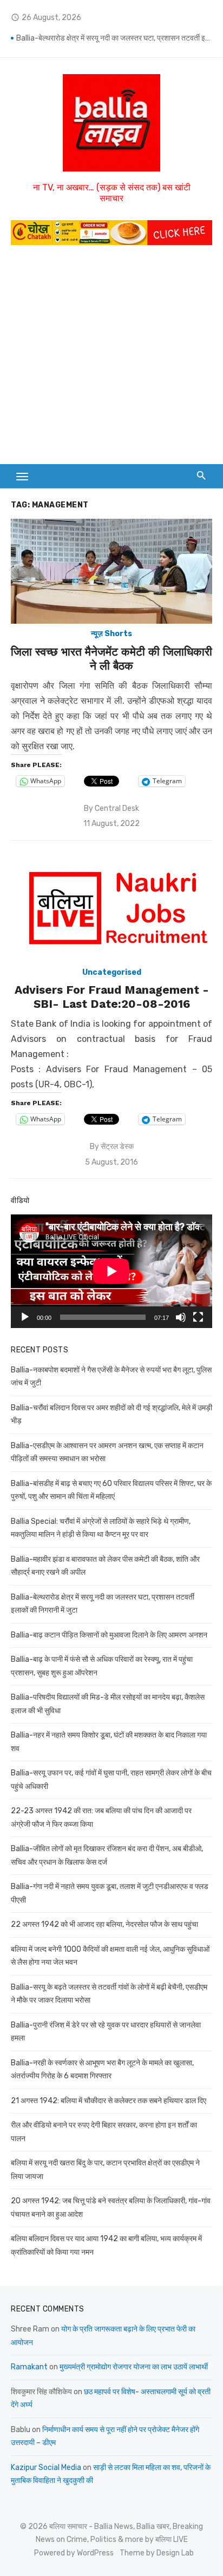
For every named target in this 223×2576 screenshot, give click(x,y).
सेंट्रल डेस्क (117, 1147)
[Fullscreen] (198, 1317)
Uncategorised (112, 972)
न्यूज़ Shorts (111, 634)
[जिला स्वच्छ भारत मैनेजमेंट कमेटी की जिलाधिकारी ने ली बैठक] (111, 572)
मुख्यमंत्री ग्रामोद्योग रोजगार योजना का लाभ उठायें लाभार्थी (134, 2367)
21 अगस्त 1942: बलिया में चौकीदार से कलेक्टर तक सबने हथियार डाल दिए (109, 2101)
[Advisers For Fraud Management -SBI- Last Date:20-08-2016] (111, 910)
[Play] (25, 1317)
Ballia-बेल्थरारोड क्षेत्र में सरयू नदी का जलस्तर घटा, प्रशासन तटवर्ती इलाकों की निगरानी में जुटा (114, 38)
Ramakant (29, 2367)
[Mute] (181, 1317)
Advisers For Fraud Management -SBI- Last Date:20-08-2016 (112, 997)
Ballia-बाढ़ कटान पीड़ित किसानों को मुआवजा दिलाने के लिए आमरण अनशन (109, 1635)
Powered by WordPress (74, 2553)
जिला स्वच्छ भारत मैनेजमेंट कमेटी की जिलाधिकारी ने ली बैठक (111, 659)
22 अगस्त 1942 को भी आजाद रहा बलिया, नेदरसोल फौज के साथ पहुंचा (104, 1924)
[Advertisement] (111, 360)
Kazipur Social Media (46, 2468)
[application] (111, 1271)
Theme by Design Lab (157, 2553)
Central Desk (117, 808)
